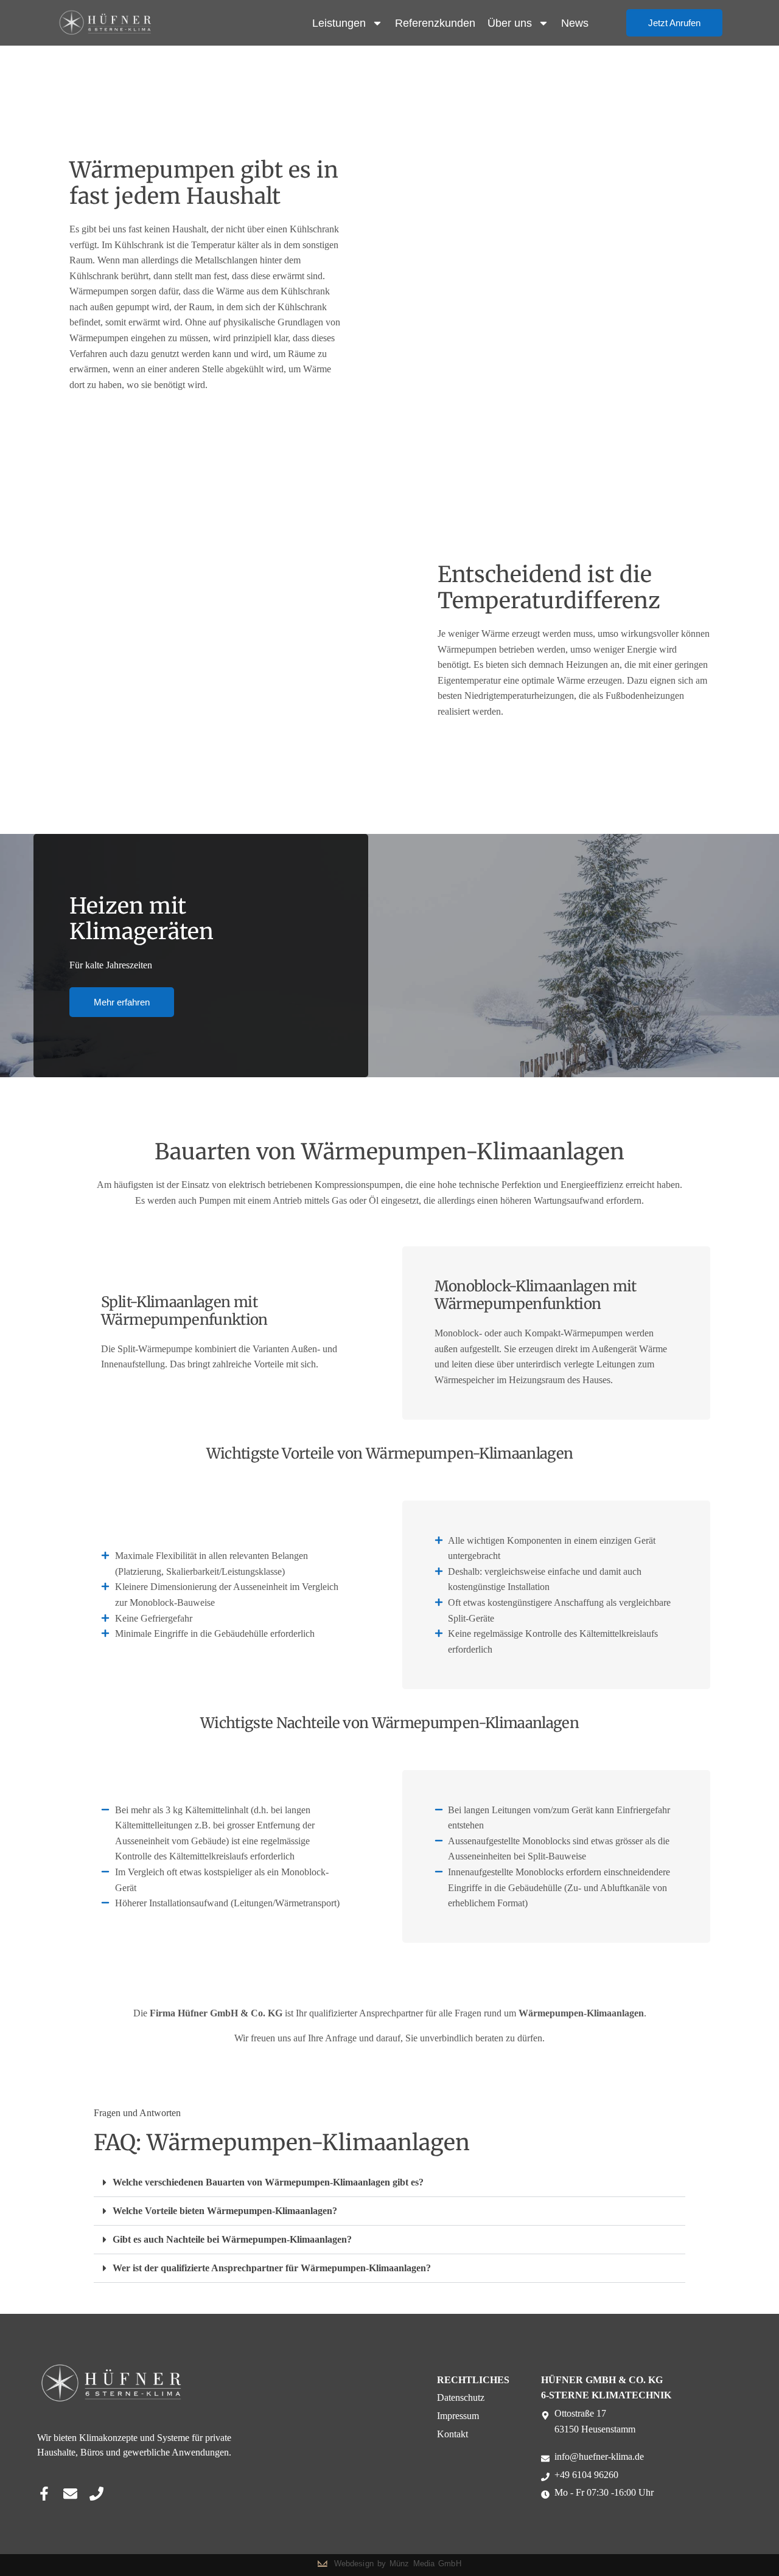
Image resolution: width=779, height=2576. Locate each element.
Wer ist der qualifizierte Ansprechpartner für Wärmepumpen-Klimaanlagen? (272, 2268)
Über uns (510, 23)
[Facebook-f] (44, 2494)
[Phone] (96, 2494)
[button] (390, 2183)
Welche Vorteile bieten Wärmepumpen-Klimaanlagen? (225, 2211)
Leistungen (339, 23)
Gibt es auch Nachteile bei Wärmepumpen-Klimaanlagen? (232, 2239)
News (575, 23)
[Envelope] (70, 2494)
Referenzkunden (435, 23)
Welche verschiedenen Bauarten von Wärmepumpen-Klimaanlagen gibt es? (268, 2182)
